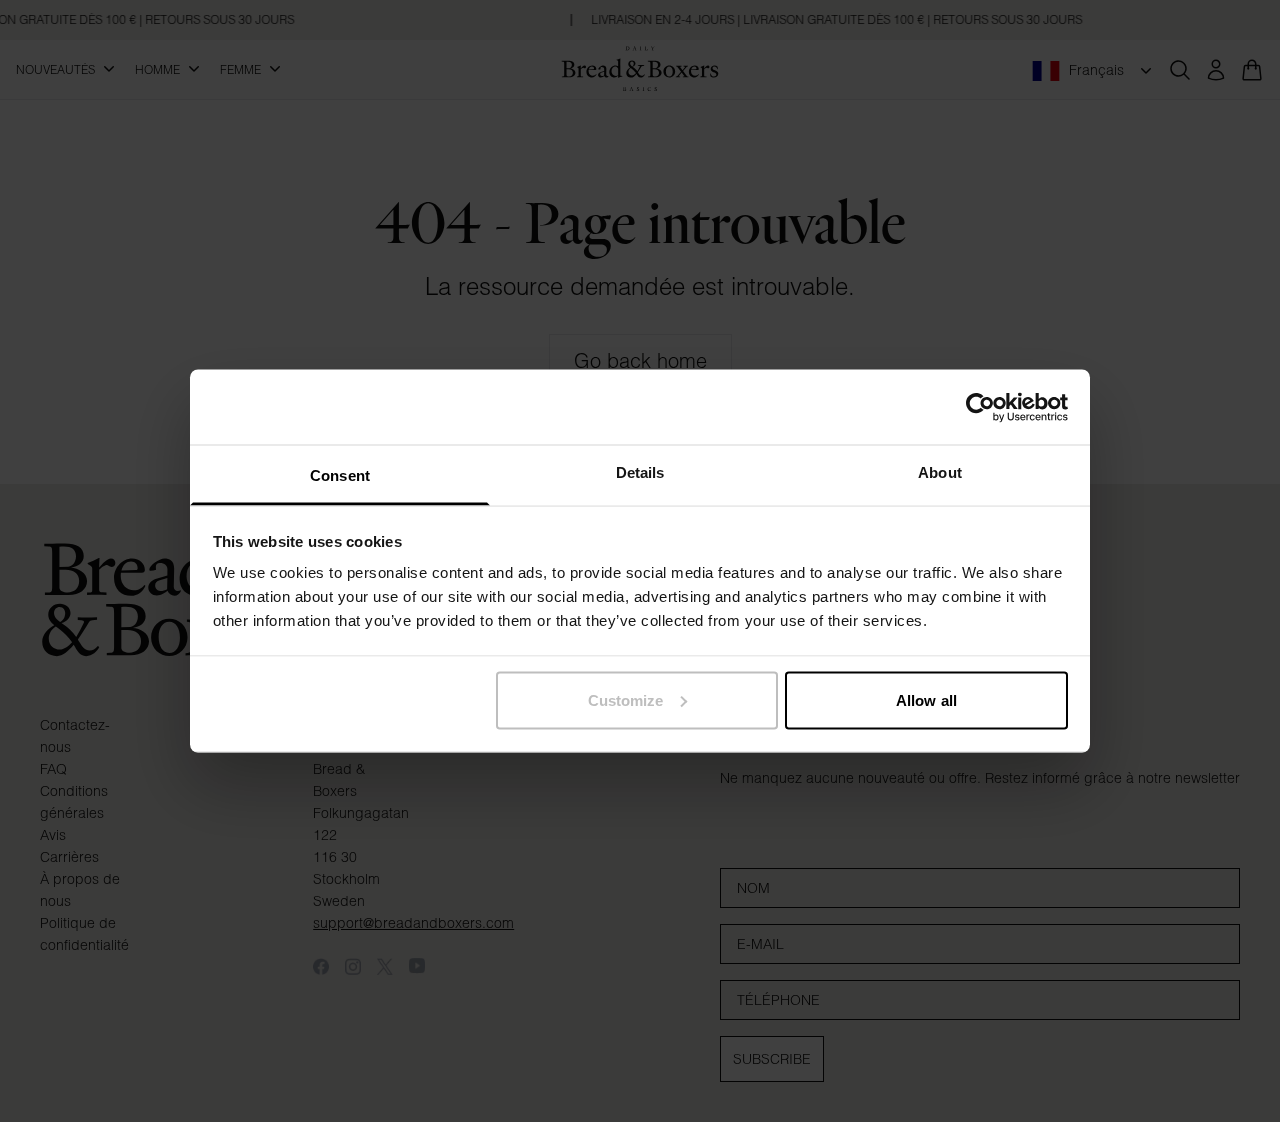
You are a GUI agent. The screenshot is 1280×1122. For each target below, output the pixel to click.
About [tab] (940, 472)
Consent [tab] (340, 475)
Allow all (926, 699)
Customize (626, 699)
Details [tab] (640, 472)
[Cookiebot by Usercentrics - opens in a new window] (980, 407)
